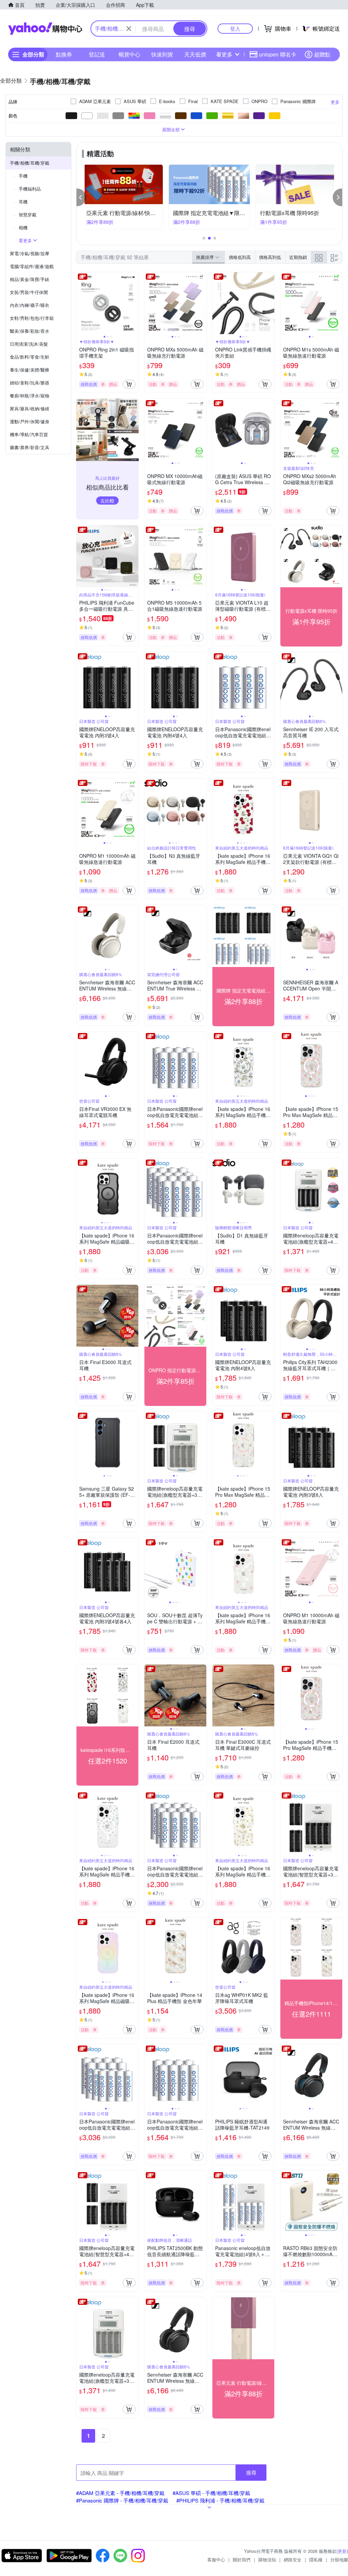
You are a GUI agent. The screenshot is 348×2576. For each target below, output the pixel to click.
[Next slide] (134, 303)
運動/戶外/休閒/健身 (30, 421)
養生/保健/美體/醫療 (30, 370)
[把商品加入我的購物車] (129, 384)
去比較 (107, 501)
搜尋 (251, 2472)
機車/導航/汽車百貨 (29, 434)
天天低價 (195, 54)
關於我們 (242, 2559)
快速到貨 (162, 54)
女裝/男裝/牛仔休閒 (29, 292)
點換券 (64, 54)
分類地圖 (339, 2559)
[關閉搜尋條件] (129, 29)
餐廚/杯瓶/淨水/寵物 (30, 396)
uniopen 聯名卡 (278, 54)
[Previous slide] (81, 303)
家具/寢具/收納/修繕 (30, 408)
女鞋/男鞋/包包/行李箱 (32, 318)
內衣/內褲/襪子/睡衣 (30, 305)
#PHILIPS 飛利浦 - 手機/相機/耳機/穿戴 (220, 2500)
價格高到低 (270, 257)
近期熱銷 (298, 257)
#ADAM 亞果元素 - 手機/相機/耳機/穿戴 (120, 2493)
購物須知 (267, 2559)
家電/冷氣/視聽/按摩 (30, 253)
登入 (235, 28)
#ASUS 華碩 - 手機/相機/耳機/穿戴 (211, 2493)
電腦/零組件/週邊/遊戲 (32, 266)
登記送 (97, 54)
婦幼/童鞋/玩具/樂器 (30, 383)
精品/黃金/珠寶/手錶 (30, 279)
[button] (81, 197)
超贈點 (322, 54)
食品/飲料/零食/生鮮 (30, 357)
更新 (342, 2551)
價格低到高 (240, 257)
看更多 (224, 54)
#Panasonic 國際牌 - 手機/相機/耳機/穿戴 (122, 2500)
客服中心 (216, 2559)
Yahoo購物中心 (45, 29)
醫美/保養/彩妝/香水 (30, 331)
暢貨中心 (129, 54)
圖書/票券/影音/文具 (30, 447)
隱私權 (316, 2559)
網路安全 (293, 2559)
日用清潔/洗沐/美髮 (29, 344)
